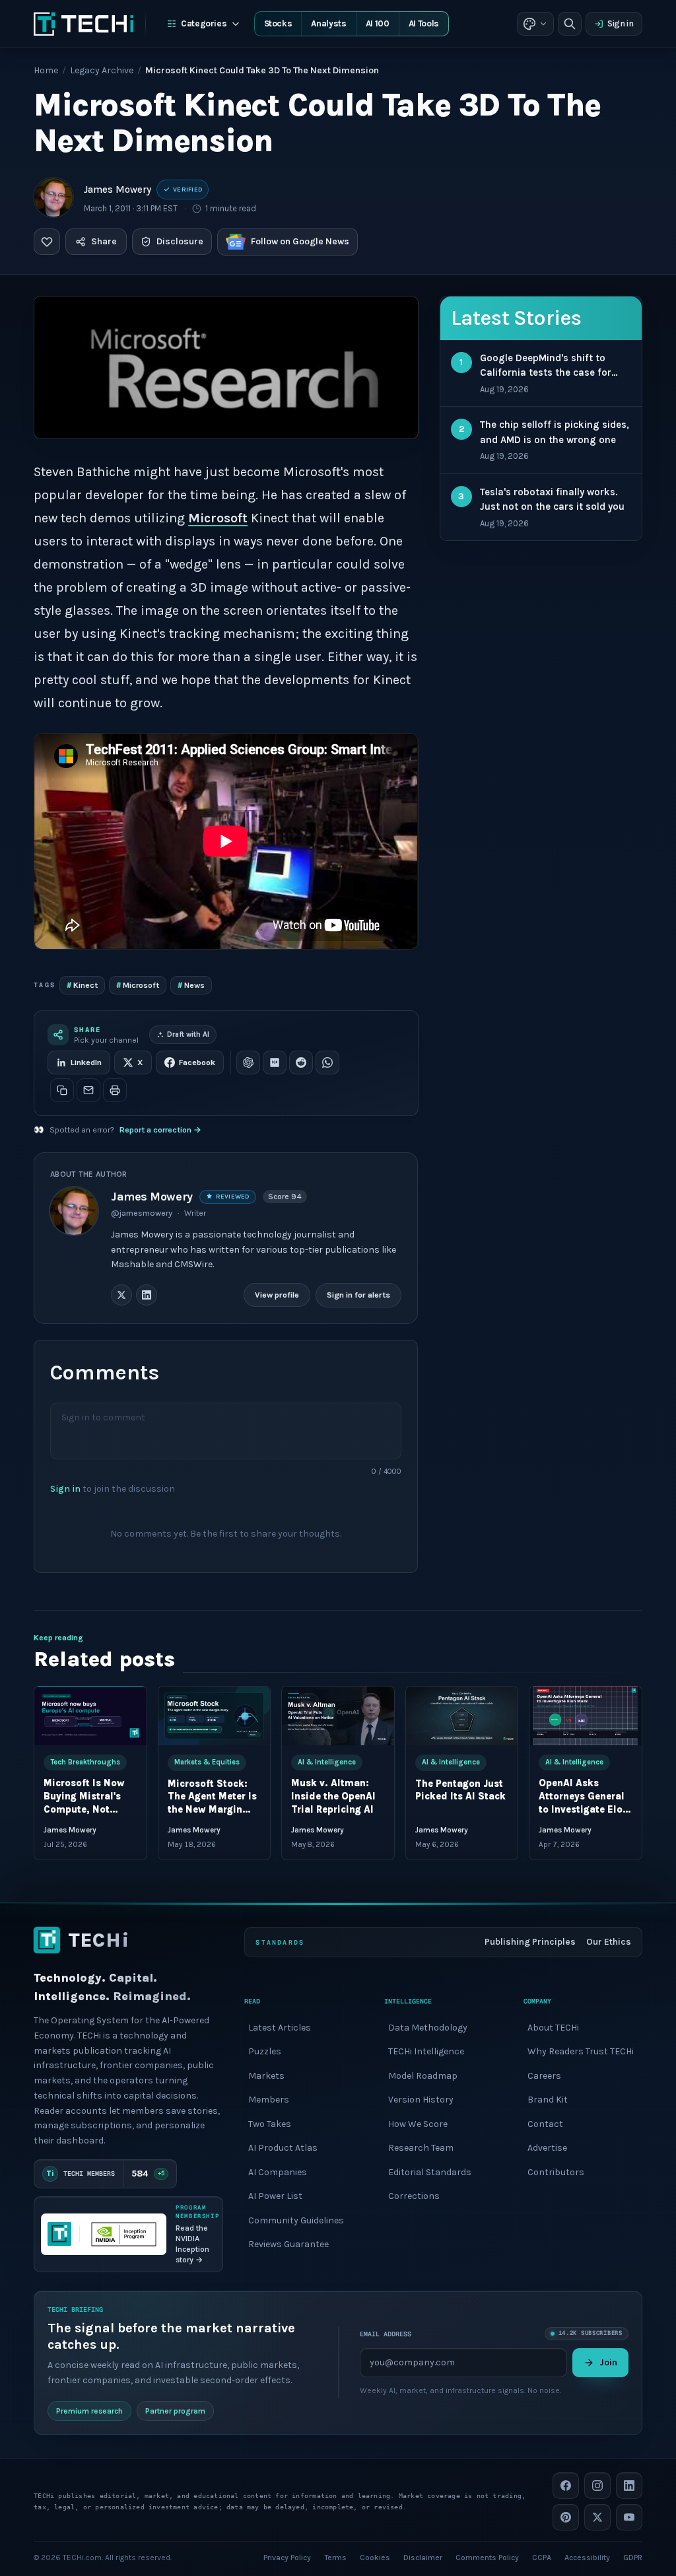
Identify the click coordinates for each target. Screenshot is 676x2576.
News (191, 985)
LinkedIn (86, 1062)
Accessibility (587, 2558)
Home (46, 70)
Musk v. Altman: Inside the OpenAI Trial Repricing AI (333, 1797)
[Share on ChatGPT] (248, 1062)
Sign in (621, 23)
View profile (278, 1295)
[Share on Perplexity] (275, 1062)
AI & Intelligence (327, 1762)
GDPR (633, 2558)
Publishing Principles (530, 1942)
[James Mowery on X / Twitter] (121, 1295)
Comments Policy (487, 2558)
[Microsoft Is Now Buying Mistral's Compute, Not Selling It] (90, 1716)
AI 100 (378, 23)
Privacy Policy (287, 2558)
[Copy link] (62, 1090)
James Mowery (118, 190)
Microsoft (218, 518)
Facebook (197, 1062)
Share (104, 241)
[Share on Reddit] (301, 1062)
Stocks (278, 23)
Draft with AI (188, 1034)
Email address (386, 2333)
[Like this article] (47, 242)
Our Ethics (609, 1942)
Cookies (375, 2558)
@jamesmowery (142, 1213)
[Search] (570, 24)
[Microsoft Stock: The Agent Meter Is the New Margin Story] (215, 1716)
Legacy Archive (102, 70)
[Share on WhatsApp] (327, 1062)
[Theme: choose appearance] (535, 24)
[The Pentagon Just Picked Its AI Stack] (462, 1716)
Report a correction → (160, 1130)
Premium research (89, 2411)
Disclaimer (423, 2558)
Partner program (175, 2411)
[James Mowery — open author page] (53, 197)
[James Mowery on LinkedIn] (147, 1295)
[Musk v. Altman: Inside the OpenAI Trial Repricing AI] (338, 1716)
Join (608, 2362)
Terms (335, 2558)
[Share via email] (88, 1090)
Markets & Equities (207, 1762)
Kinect (82, 985)
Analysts (328, 23)
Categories (204, 23)
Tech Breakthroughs (85, 1762)
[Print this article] (115, 1090)
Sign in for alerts (359, 1295)
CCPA (542, 2558)
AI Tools (424, 23)
